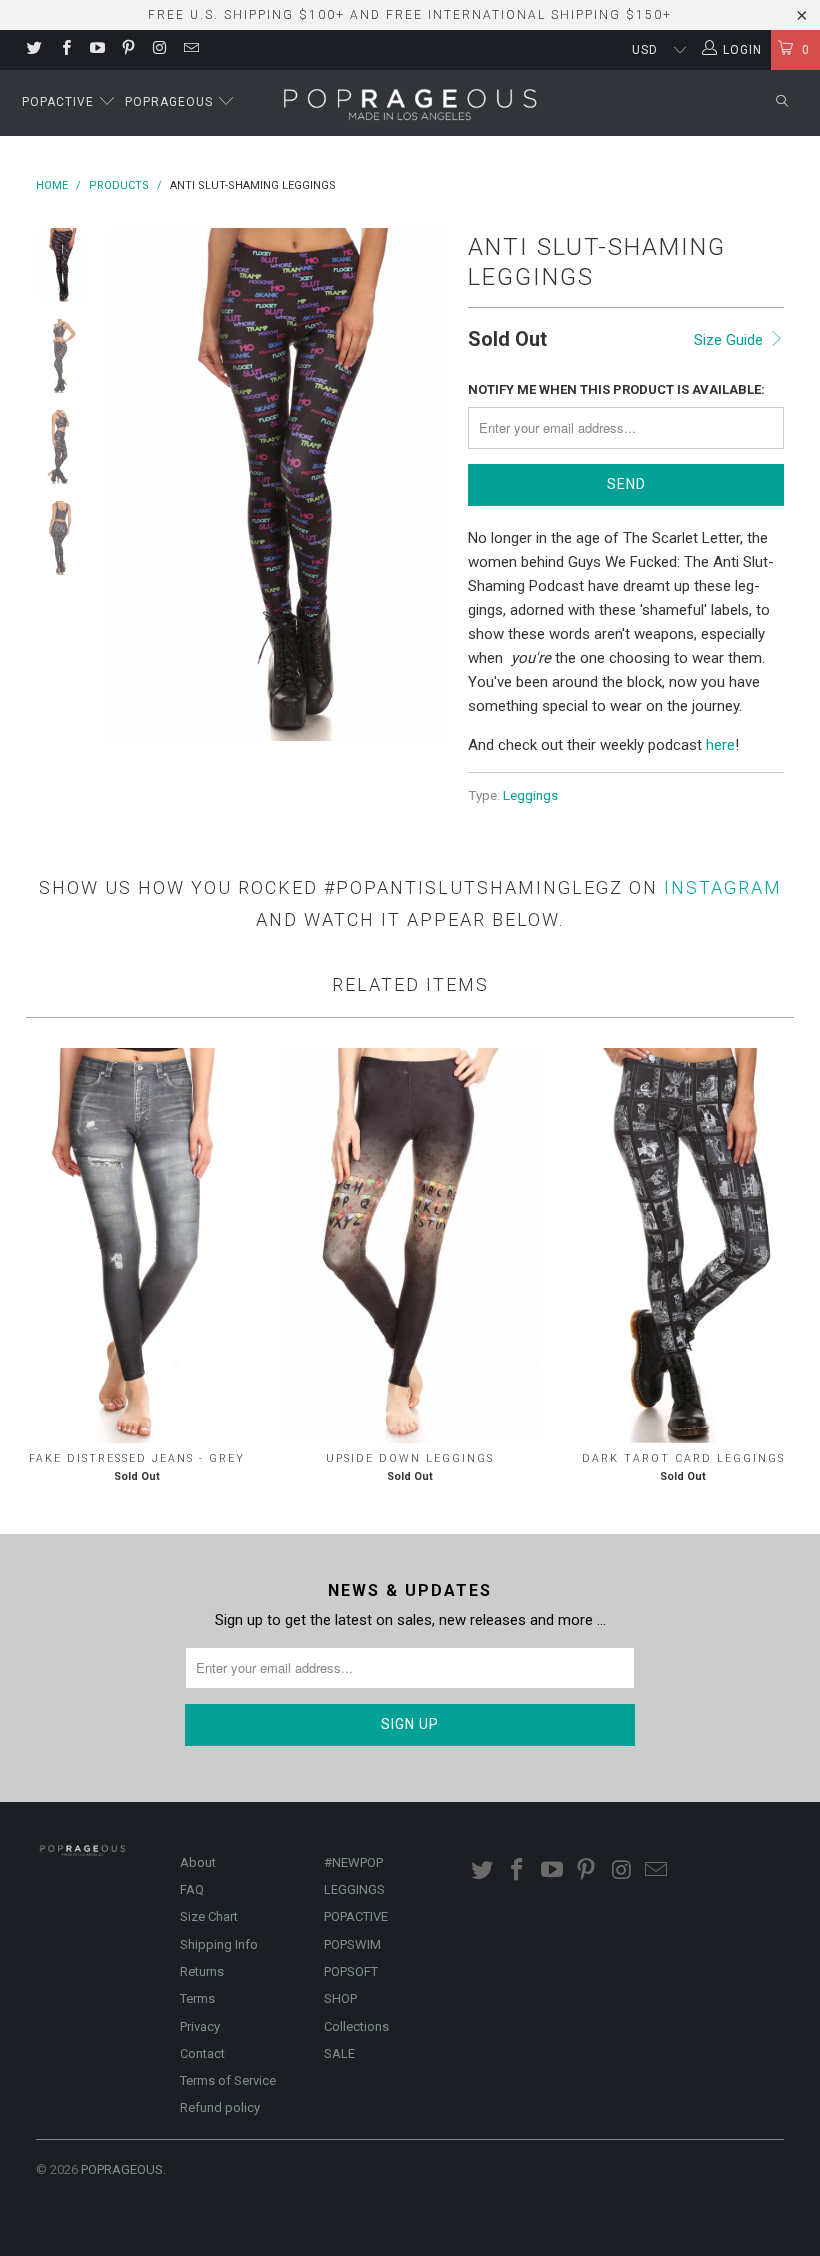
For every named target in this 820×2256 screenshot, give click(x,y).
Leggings (530, 795)
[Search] (782, 102)
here (720, 745)
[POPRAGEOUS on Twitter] (33, 50)
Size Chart (209, 1916)
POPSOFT (351, 1971)
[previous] (125, 484)
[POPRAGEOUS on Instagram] (158, 50)
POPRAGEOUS (122, 2169)
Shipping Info (219, 1944)
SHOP (340, 1998)
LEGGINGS (354, 1889)
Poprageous (171, 102)
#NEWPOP (353, 1862)
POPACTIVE (356, 1916)
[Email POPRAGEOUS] (189, 50)
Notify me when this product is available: (616, 389)
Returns (202, 1971)
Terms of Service (228, 2080)
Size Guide (730, 340)
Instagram (723, 887)
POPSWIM (352, 1944)
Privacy (200, 2026)
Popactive (60, 102)
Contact (202, 2053)
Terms (197, 1998)
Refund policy (220, 2107)
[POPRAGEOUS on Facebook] (64, 50)
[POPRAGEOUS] (410, 103)
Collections (356, 2026)
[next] (429, 484)
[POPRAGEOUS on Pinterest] (127, 50)
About (198, 1862)
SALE (339, 2053)
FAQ (192, 1889)
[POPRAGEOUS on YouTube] (96, 50)
